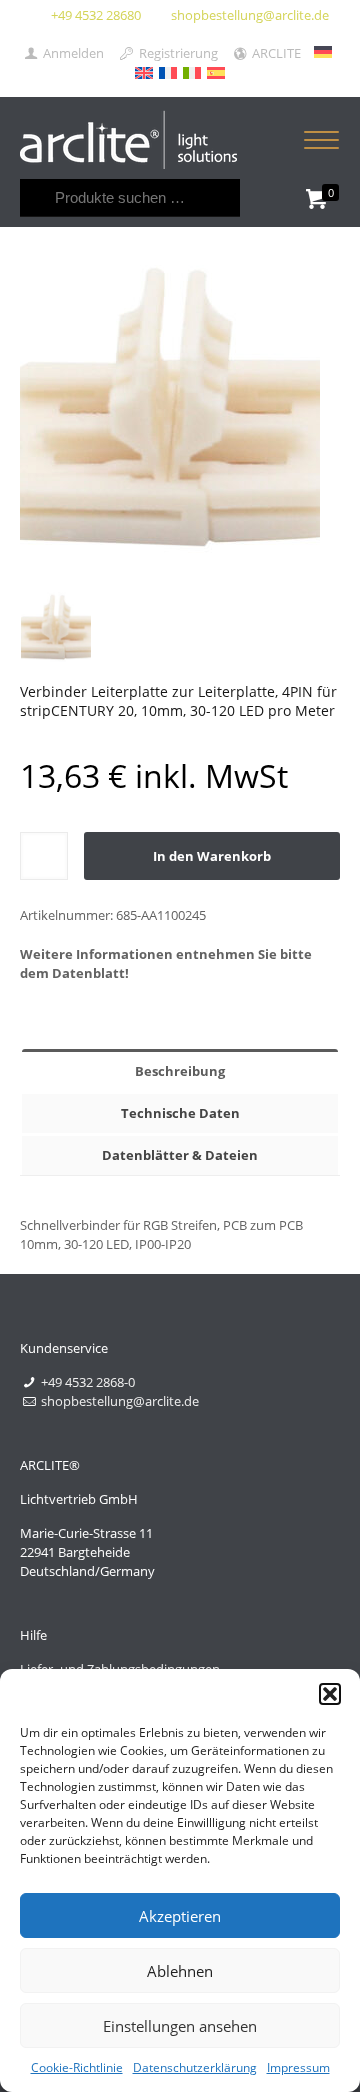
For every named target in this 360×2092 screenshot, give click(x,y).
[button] (330, 1694)
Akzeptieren (180, 1916)
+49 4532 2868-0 (88, 1382)
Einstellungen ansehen (180, 2026)
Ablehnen (180, 1971)
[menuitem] (323, 52)
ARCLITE (275, 53)
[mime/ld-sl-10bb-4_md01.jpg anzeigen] (56, 627)
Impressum (298, 2067)
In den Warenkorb (212, 856)
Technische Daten (180, 1113)
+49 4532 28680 (96, 15)
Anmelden (72, 53)
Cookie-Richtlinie (77, 2067)
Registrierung (176, 53)
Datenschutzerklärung (195, 2067)
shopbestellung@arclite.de (250, 15)
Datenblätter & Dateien (180, 1155)
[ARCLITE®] (128, 138)
